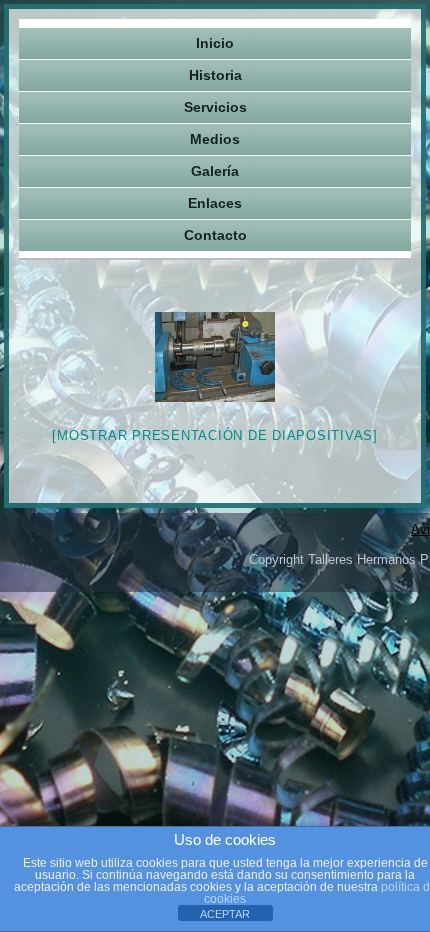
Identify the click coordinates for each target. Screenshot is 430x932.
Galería (215, 171)
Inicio (215, 43)
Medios (215, 139)
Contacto (215, 235)
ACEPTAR (225, 914)
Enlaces (215, 203)
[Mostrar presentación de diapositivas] (215, 435)
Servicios (215, 107)
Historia (215, 75)
